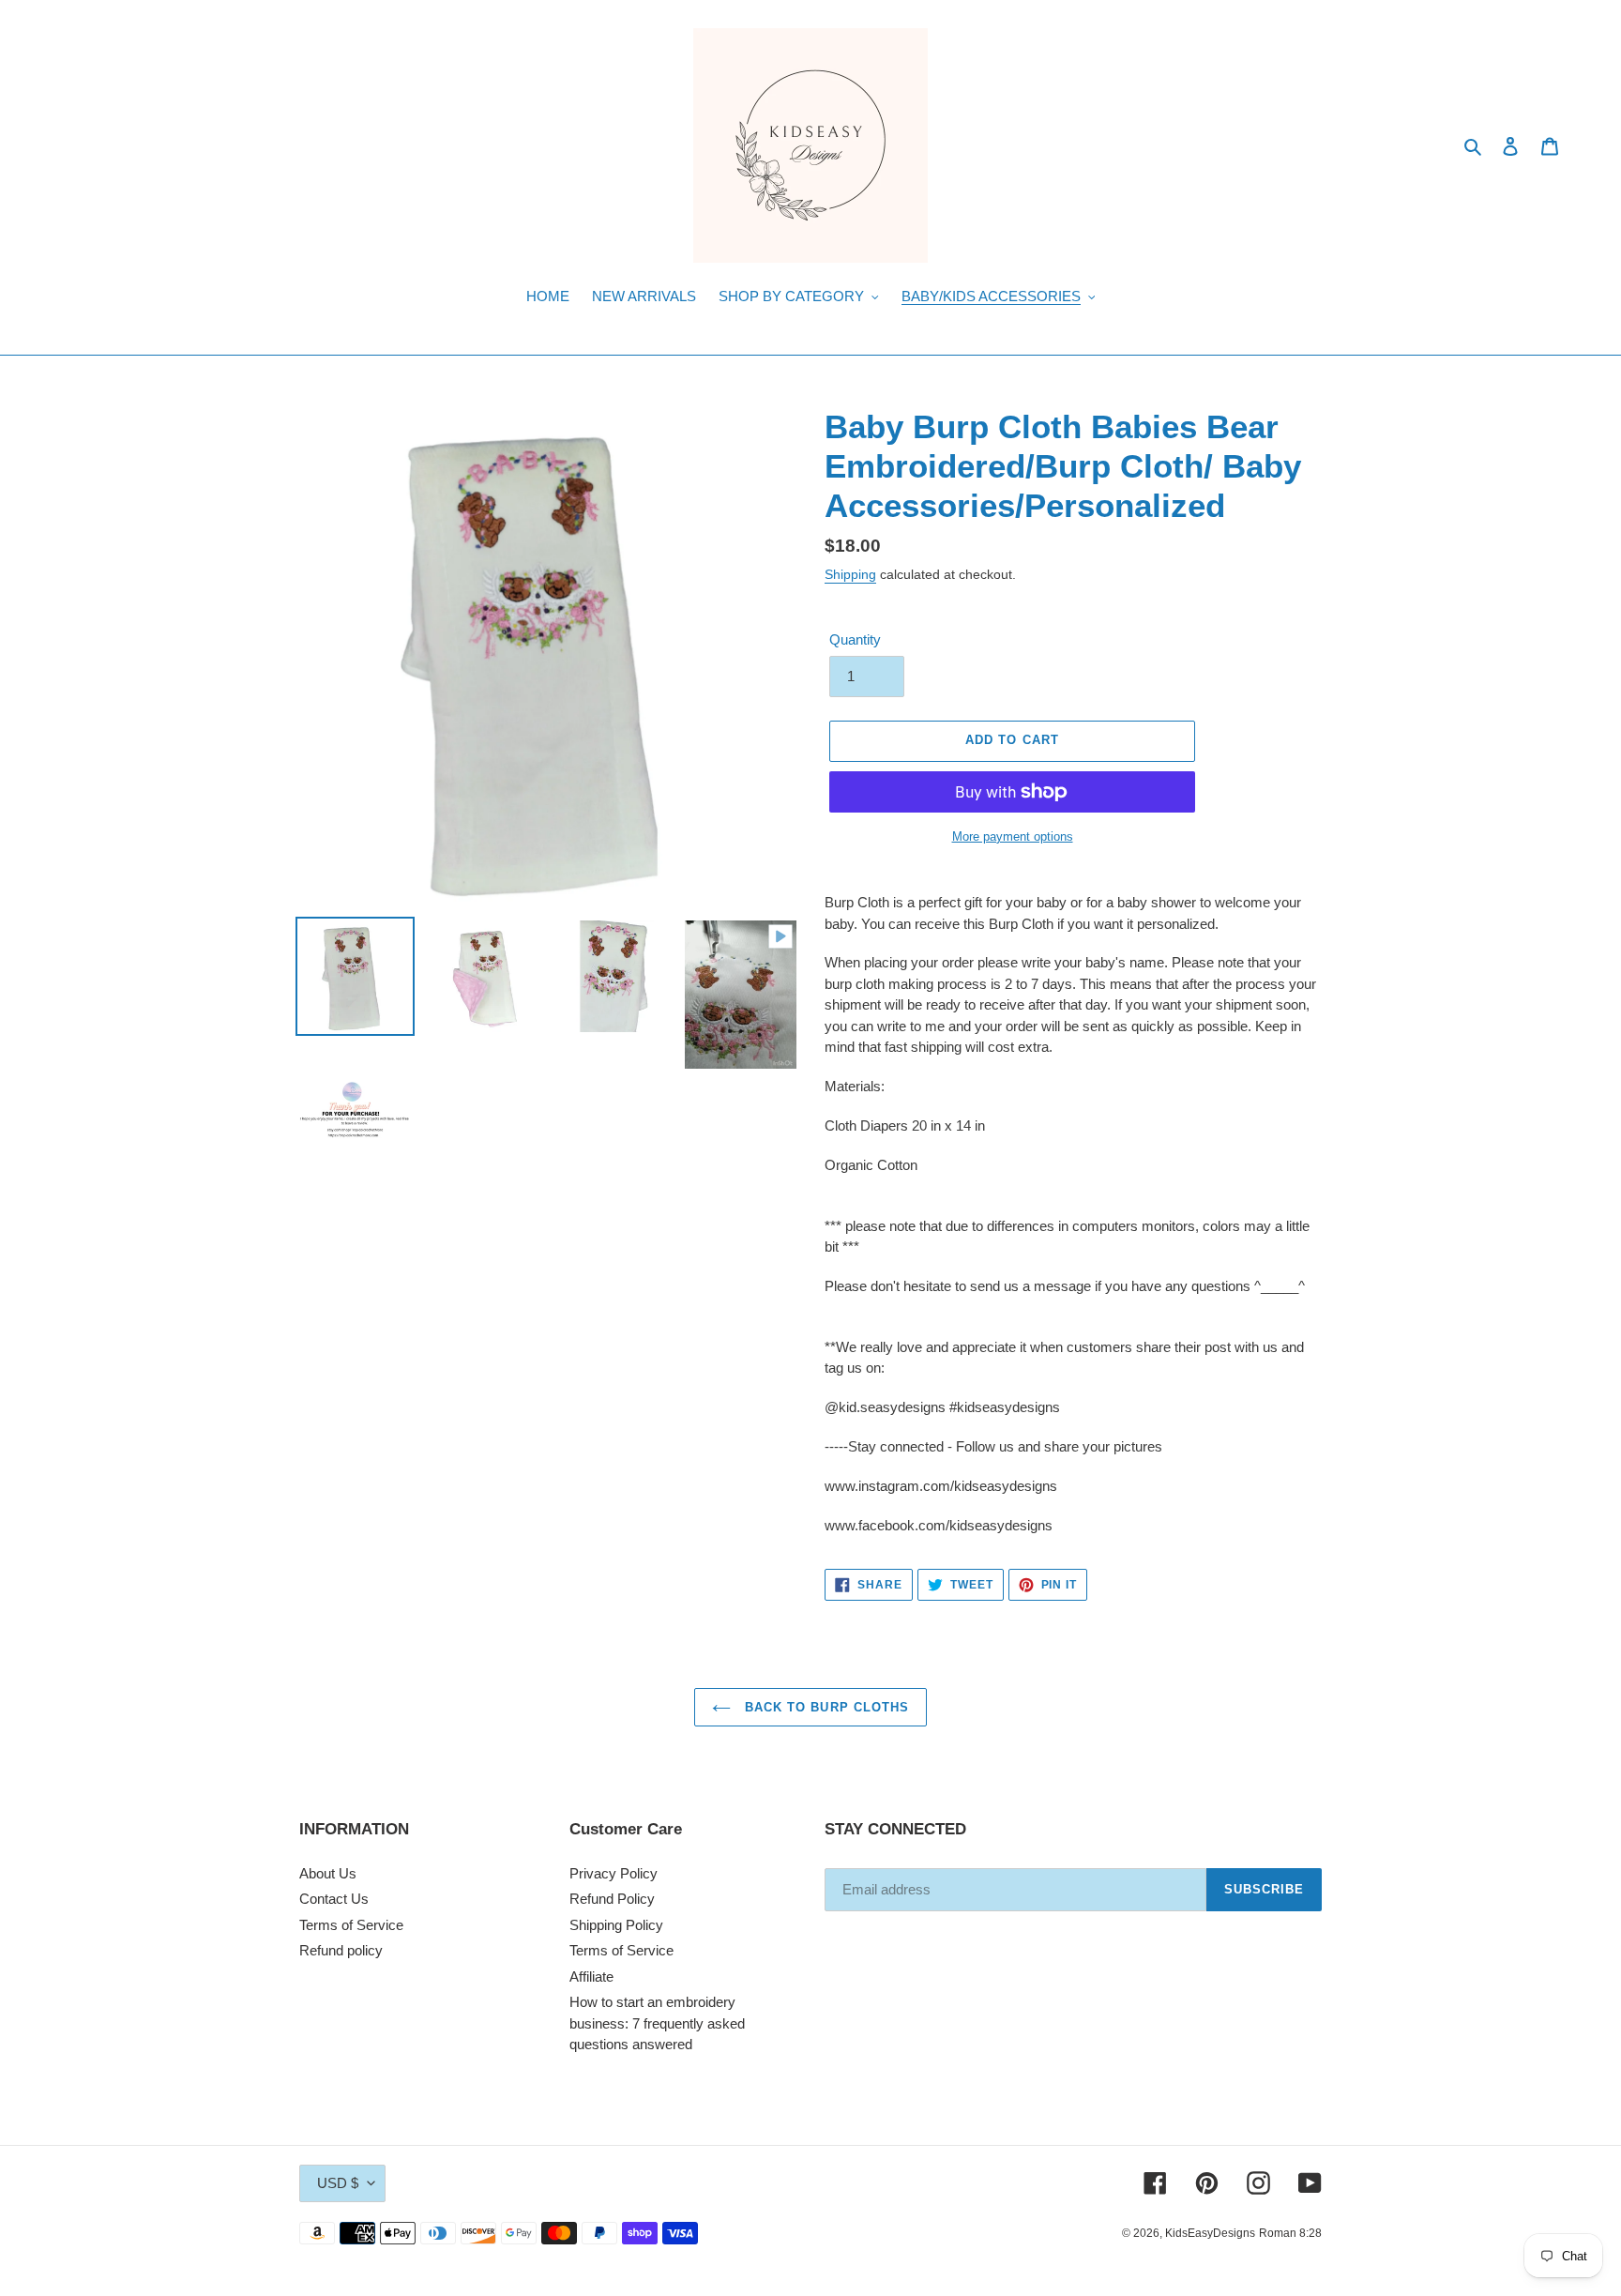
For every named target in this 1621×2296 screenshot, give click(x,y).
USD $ (338, 2183)
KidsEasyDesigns (1210, 2233)
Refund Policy (612, 1899)
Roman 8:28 (1290, 2233)
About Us (328, 1873)
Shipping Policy (616, 1925)
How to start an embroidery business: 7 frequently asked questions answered (657, 2023)
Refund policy (341, 1950)
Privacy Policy (614, 1873)
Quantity (855, 639)
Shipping (850, 574)
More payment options (1013, 836)
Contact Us (334, 1899)
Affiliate (591, 1977)
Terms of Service (351, 1925)
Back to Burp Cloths (825, 1707)
